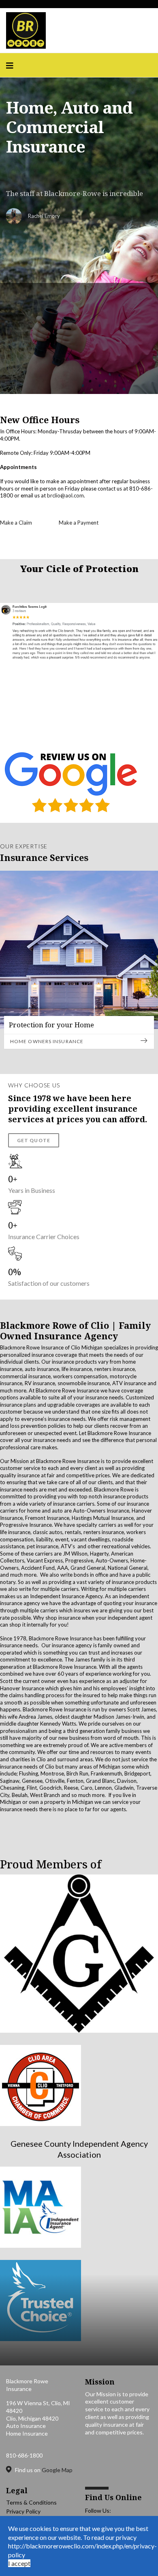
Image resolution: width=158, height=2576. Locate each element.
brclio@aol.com (65, 495)
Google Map (57, 2470)
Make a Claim (16, 523)
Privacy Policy (23, 2511)
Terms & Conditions (31, 2502)
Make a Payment (79, 523)
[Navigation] (10, 65)
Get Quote (34, 1140)
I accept (19, 2563)
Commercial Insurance (44, 1041)
